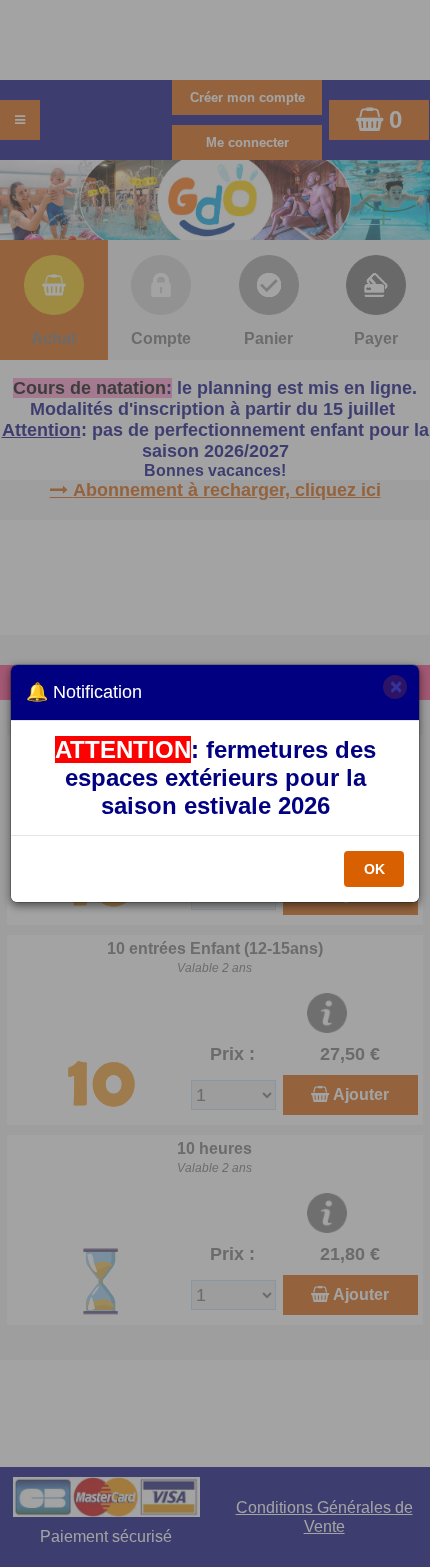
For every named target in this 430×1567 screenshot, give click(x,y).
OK (374, 869)
